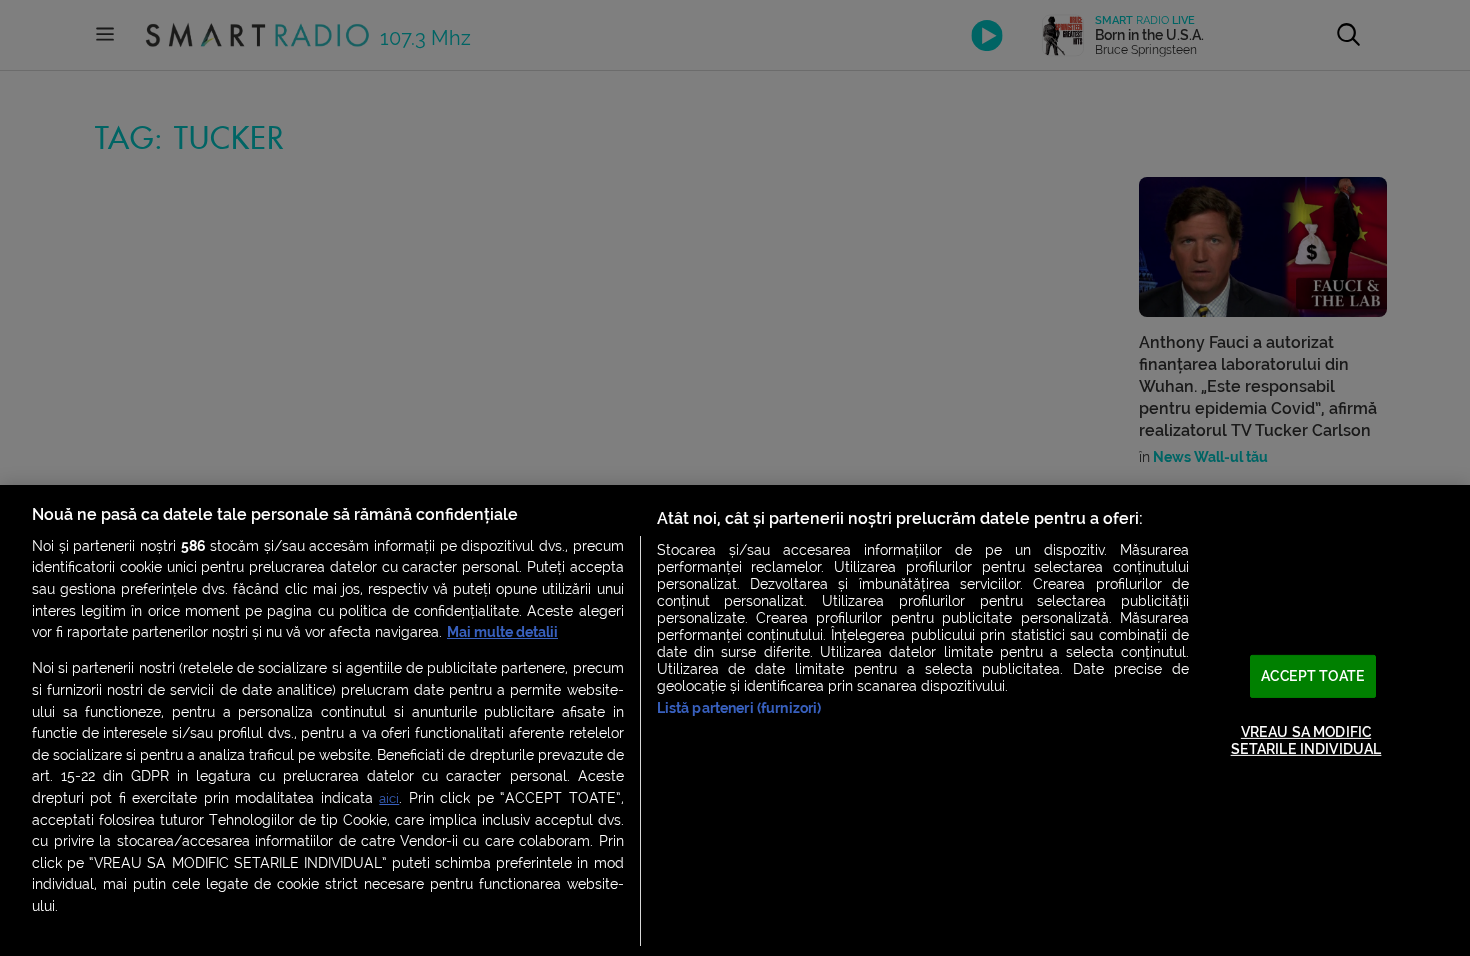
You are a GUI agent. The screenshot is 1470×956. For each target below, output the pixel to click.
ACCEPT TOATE (1313, 675)
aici (389, 798)
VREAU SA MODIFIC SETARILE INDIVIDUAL (1306, 741)
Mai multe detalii (502, 632)
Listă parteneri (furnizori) (739, 708)
